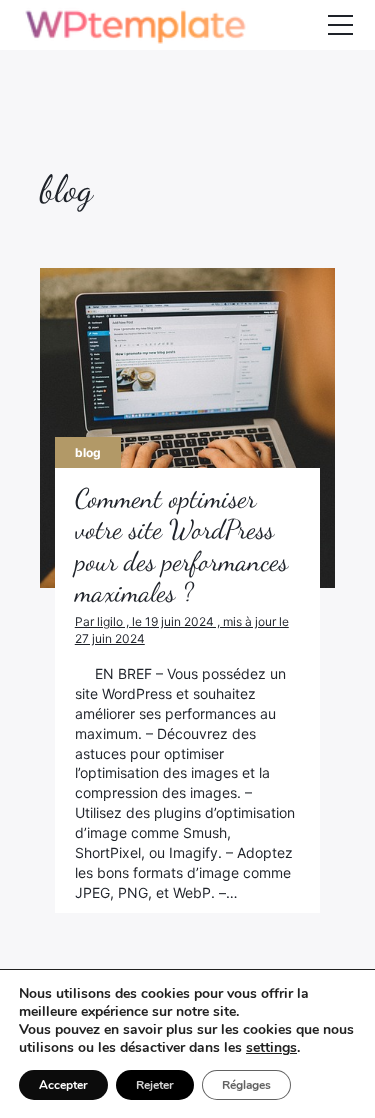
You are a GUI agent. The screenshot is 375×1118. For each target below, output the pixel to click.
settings (271, 1048)
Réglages (246, 1085)
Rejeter (155, 1085)
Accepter (63, 1085)
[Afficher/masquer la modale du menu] (340, 25)
